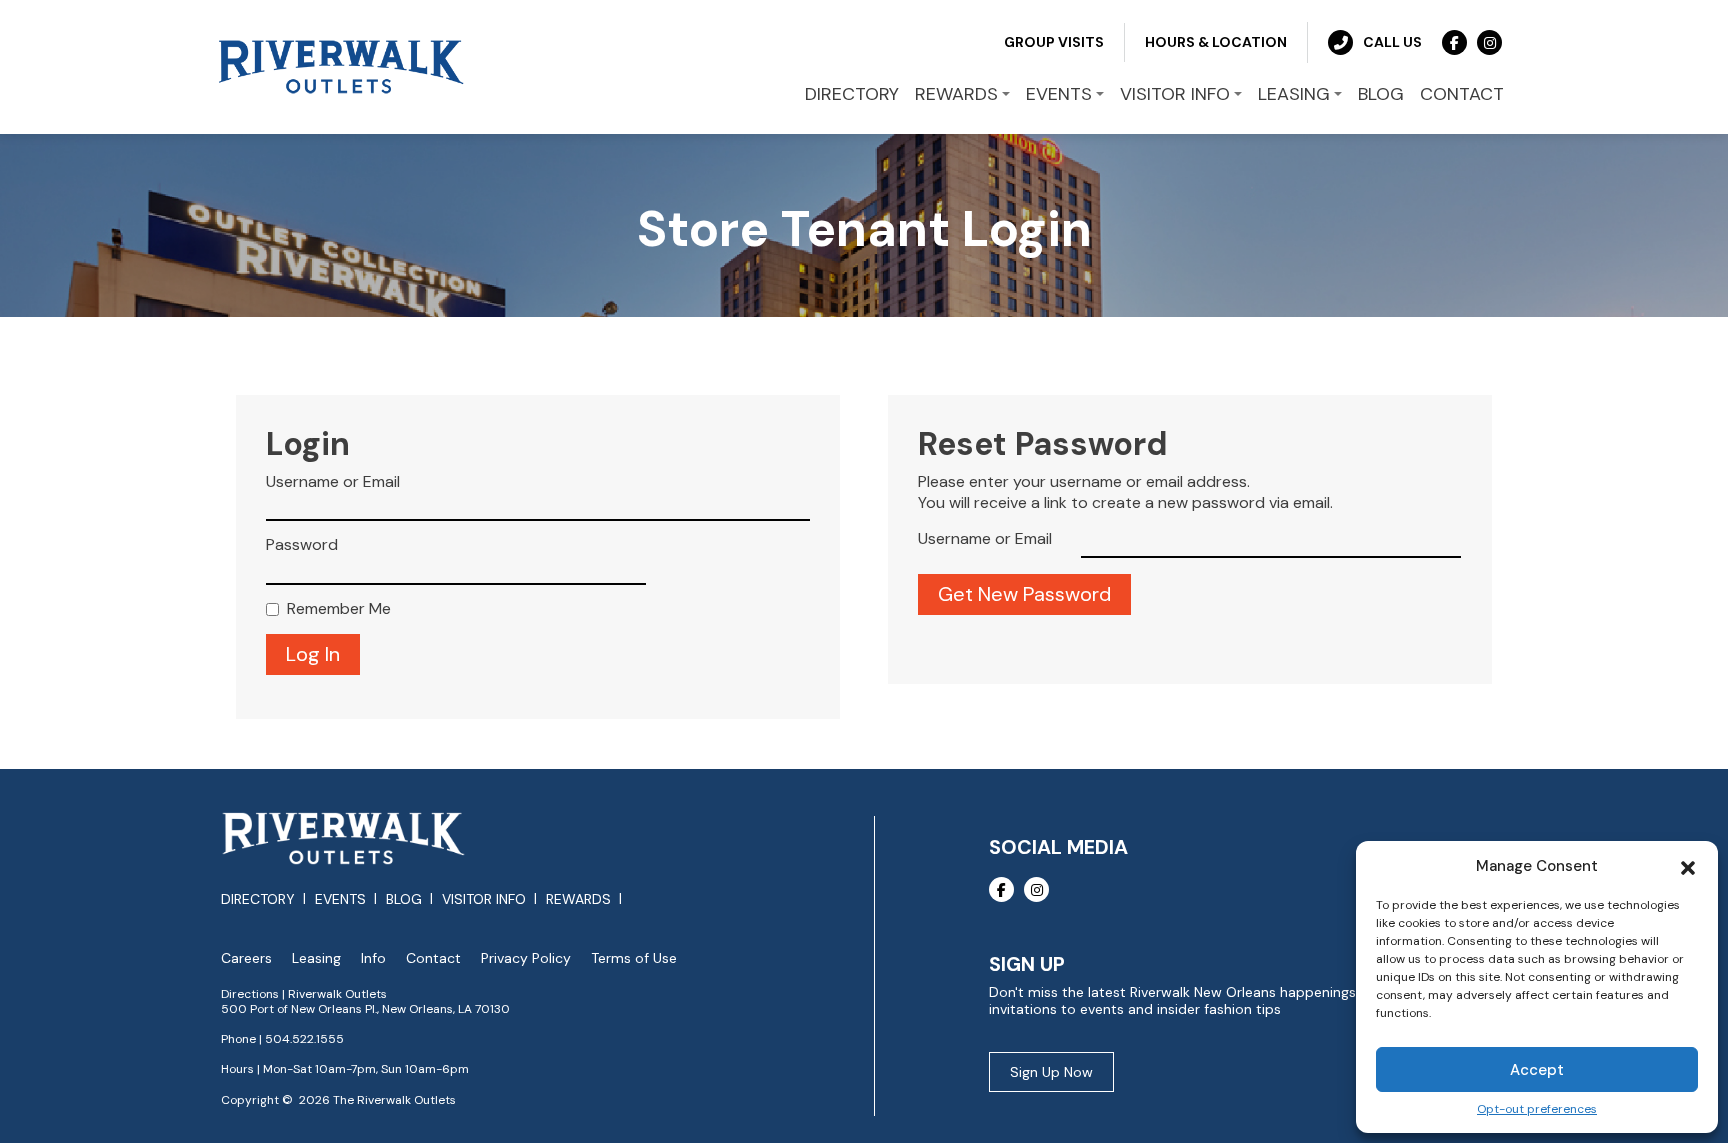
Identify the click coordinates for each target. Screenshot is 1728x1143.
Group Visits (1054, 42)
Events (340, 899)
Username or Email (333, 482)
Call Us (1392, 42)
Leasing (316, 958)
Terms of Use (634, 958)
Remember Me (339, 609)
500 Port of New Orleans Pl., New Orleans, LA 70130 (365, 1009)
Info (373, 958)
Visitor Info (484, 899)
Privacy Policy (526, 958)
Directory (258, 899)
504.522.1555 (304, 1039)
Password (302, 545)
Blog (404, 899)
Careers (246, 958)
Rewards (578, 899)
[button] (1688, 866)
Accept (1537, 1070)
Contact (433, 958)
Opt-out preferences (1537, 1109)
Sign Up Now (1051, 1072)
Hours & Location (1216, 42)
